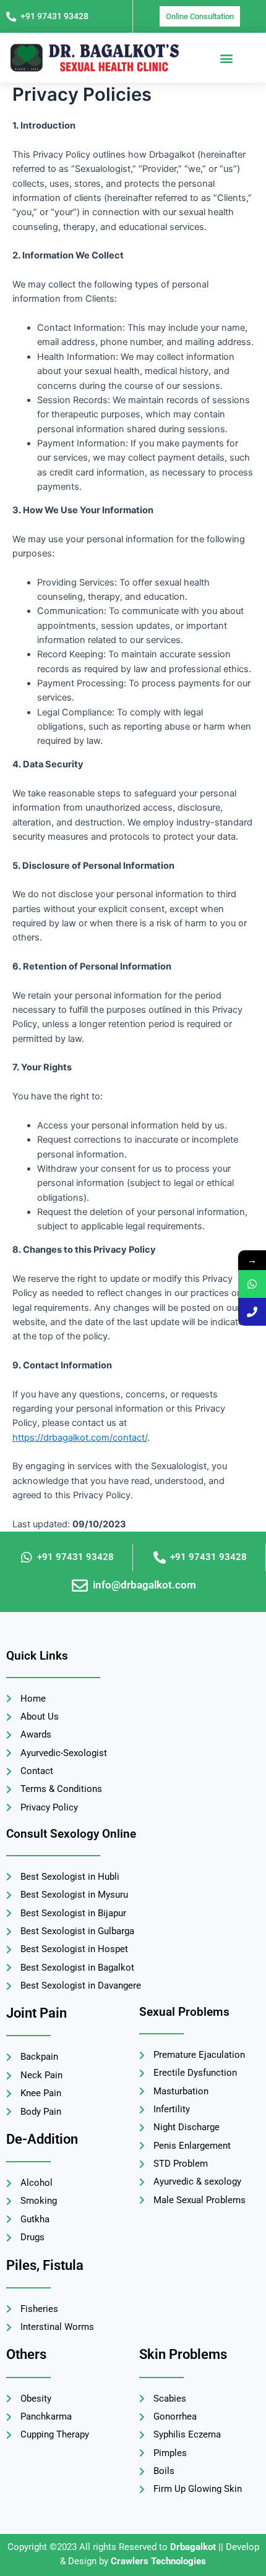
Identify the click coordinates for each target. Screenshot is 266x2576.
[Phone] (252, 1312)
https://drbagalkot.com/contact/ (80, 1438)
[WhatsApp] (252, 1284)
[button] (226, 58)
